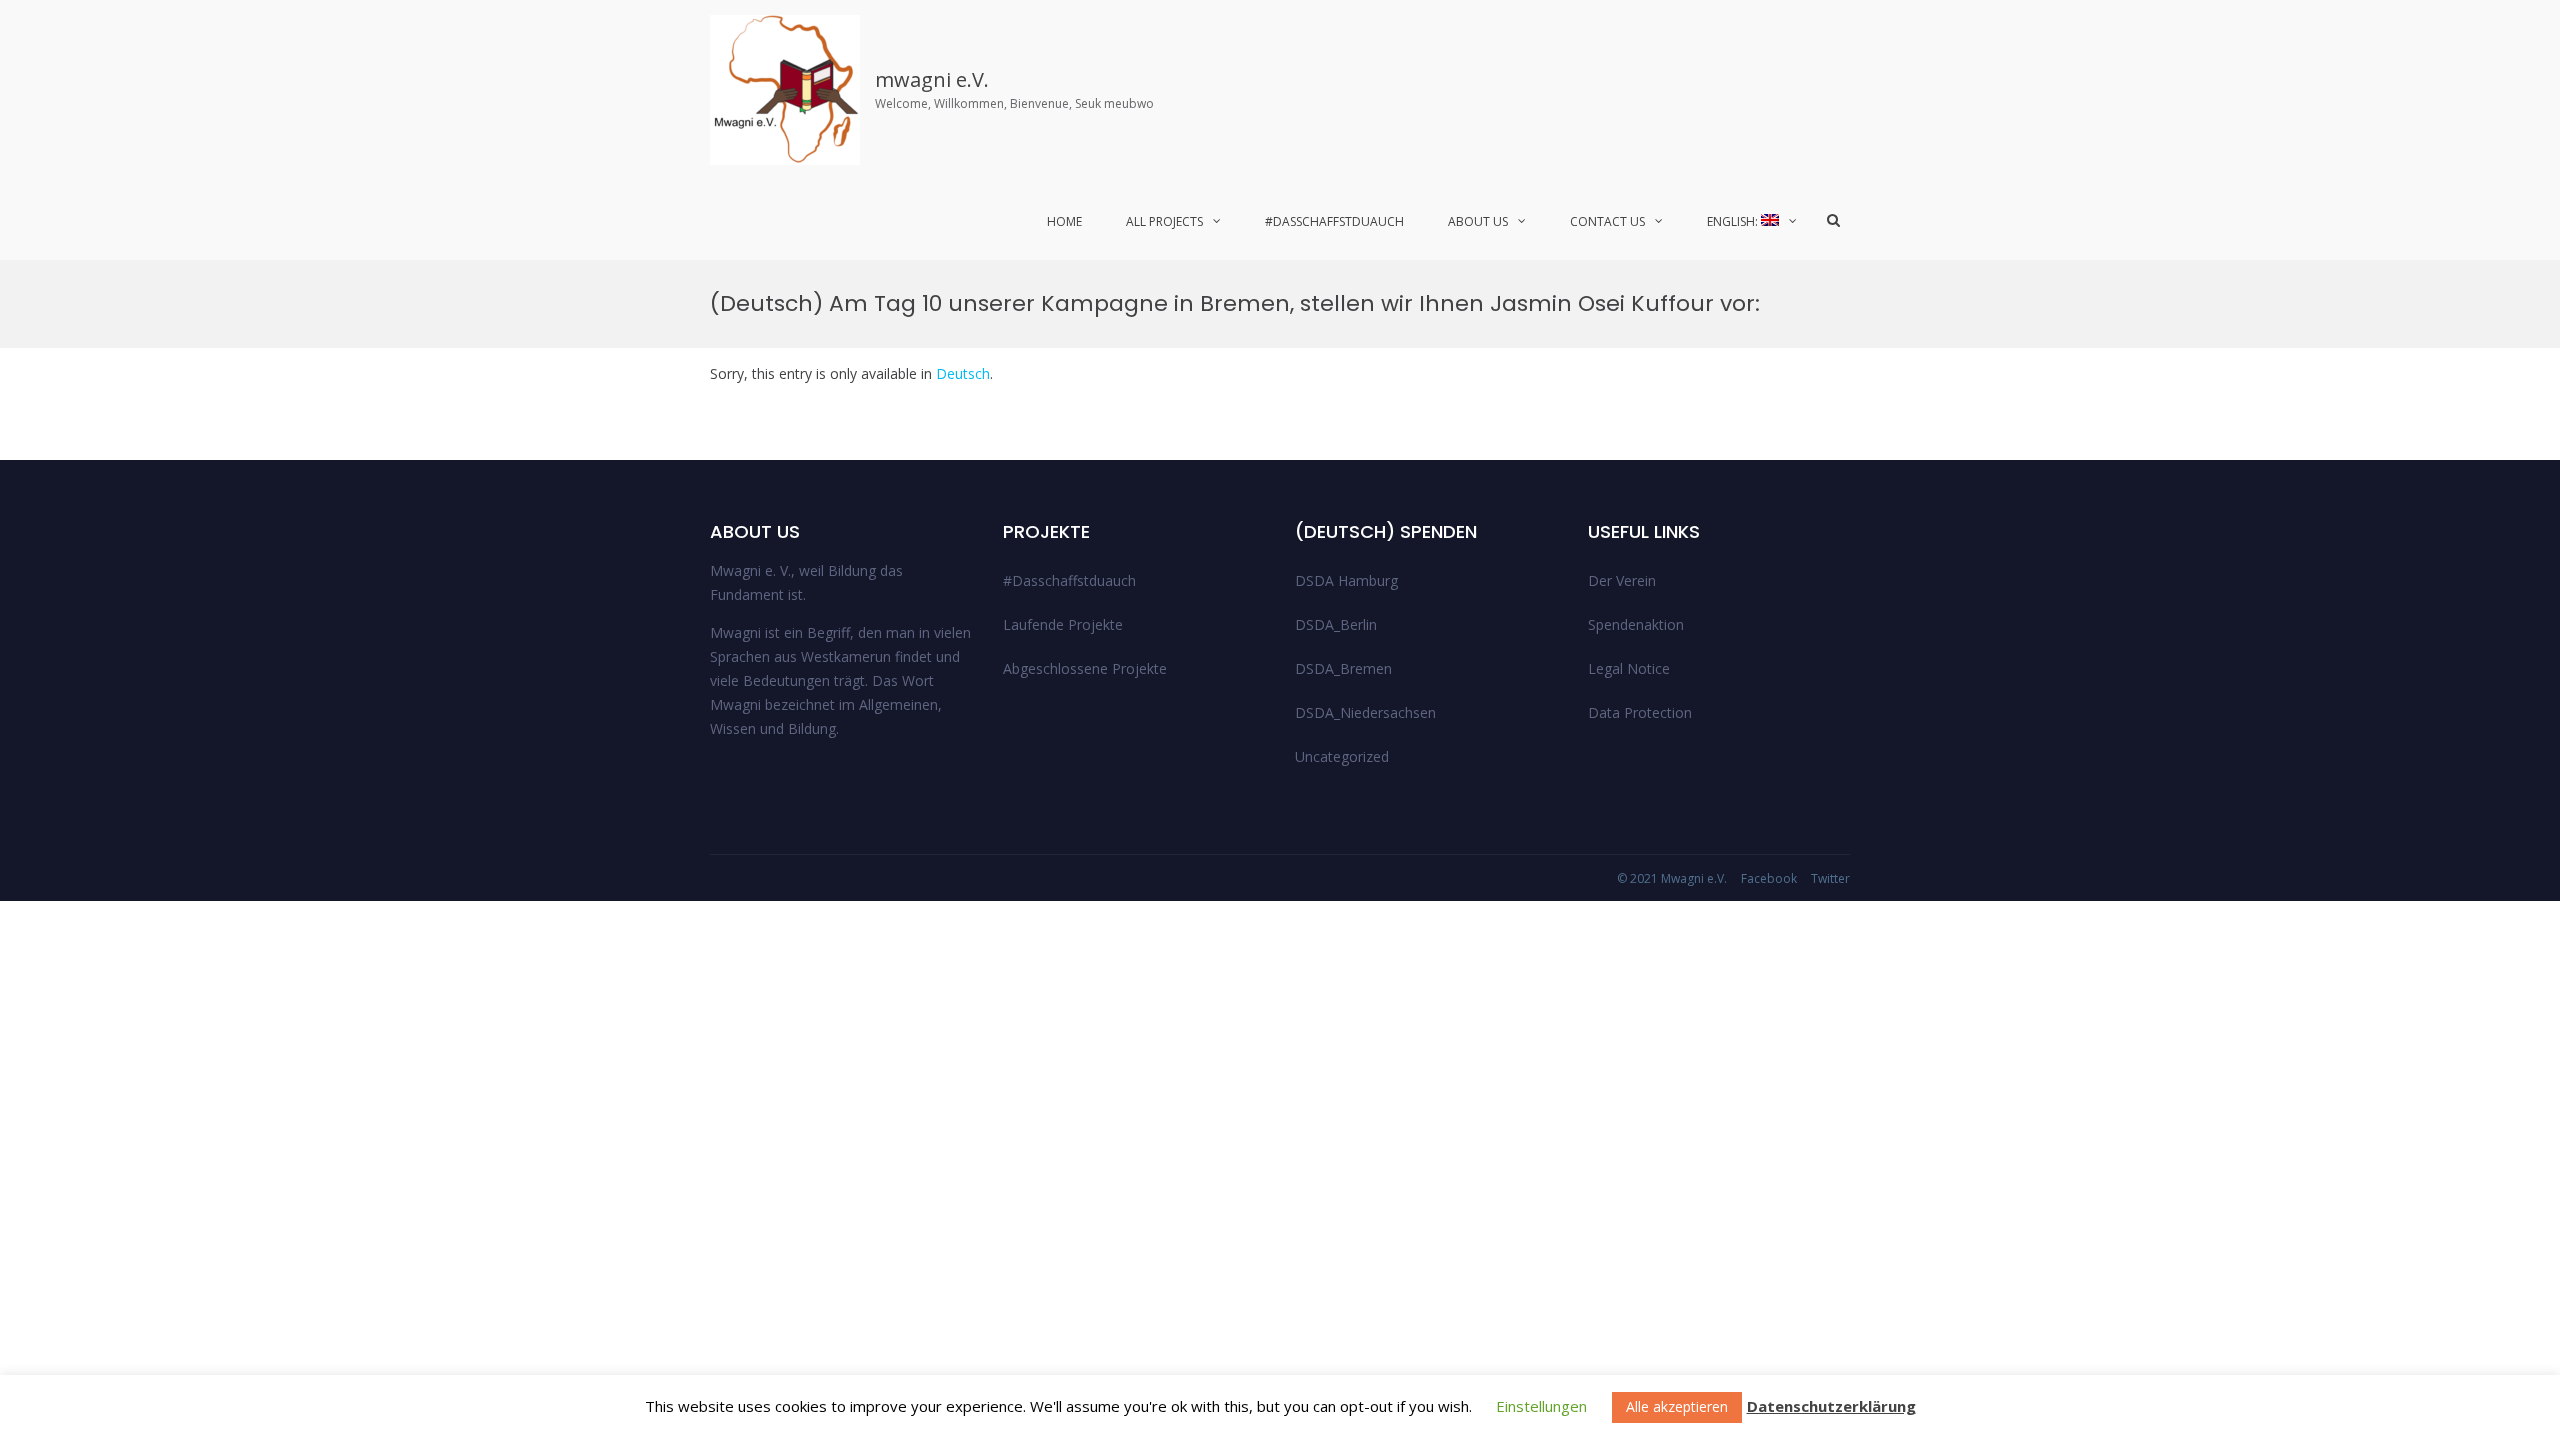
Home (1064, 221)
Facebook (1769, 878)
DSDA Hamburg (1346, 580)
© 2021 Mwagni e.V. (1672, 878)
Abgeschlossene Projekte (1085, 668)
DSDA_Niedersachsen (1365, 712)
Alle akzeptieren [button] (1677, 1406)
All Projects (1164, 221)
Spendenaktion (1636, 624)
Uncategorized (1342, 756)
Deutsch (963, 373)
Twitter (1830, 878)
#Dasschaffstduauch (1334, 221)
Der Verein (1622, 580)
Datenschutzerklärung (1831, 1406)
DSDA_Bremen (1343, 668)
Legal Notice (1629, 668)
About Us (1478, 221)
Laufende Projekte (1063, 624)
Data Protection (1640, 712)
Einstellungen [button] (1541, 1406)
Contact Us (1607, 221)
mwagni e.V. (932, 79)
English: (1734, 221)
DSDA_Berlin (1336, 624)
